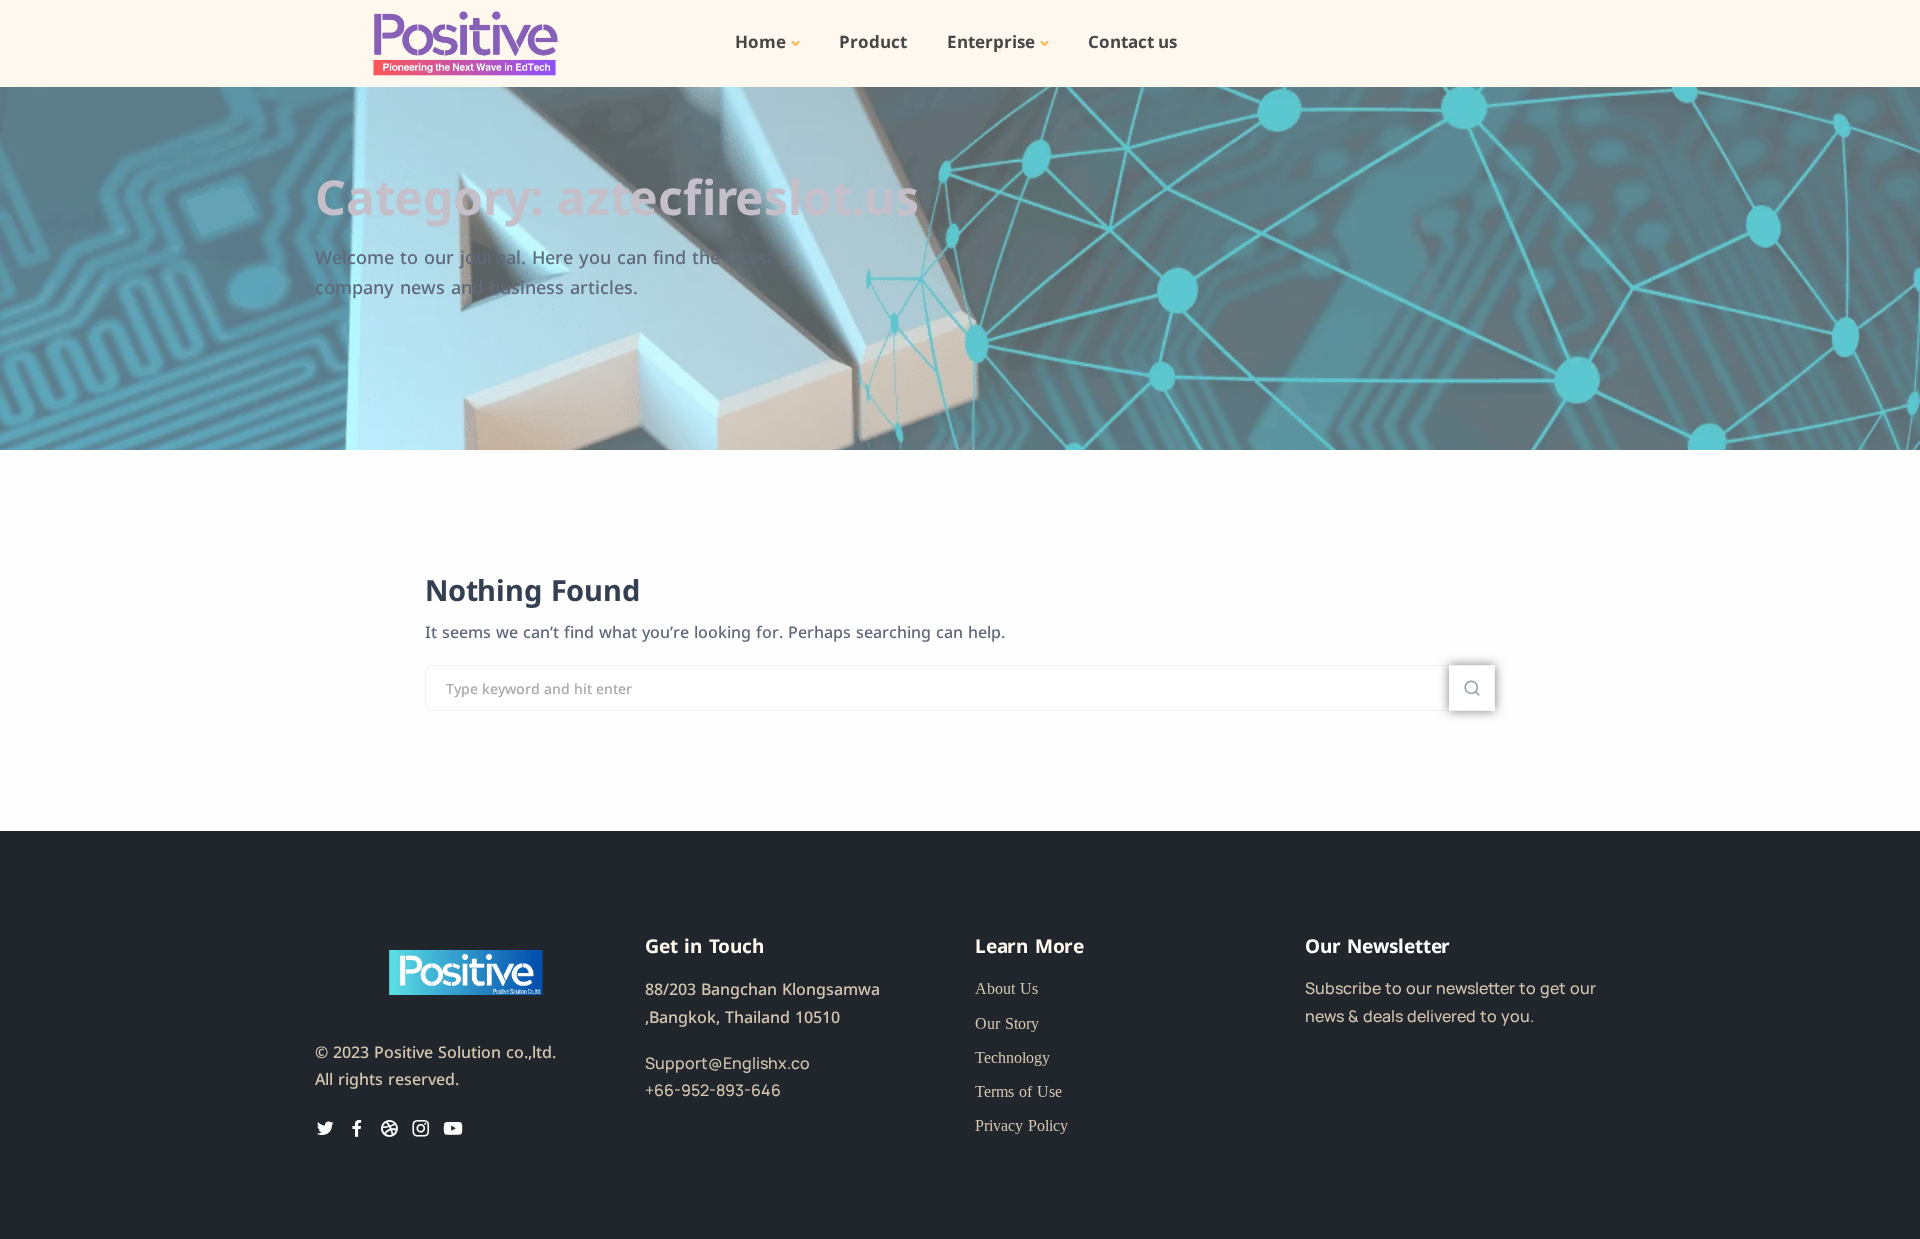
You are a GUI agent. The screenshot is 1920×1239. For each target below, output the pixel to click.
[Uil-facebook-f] (357, 1128)
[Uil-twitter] (325, 1128)
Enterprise (991, 43)
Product (873, 43)
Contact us (1132, 43)
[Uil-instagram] (421, 1128)
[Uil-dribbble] (389, 1128)
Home (760, 43)
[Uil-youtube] (453, 1128)
